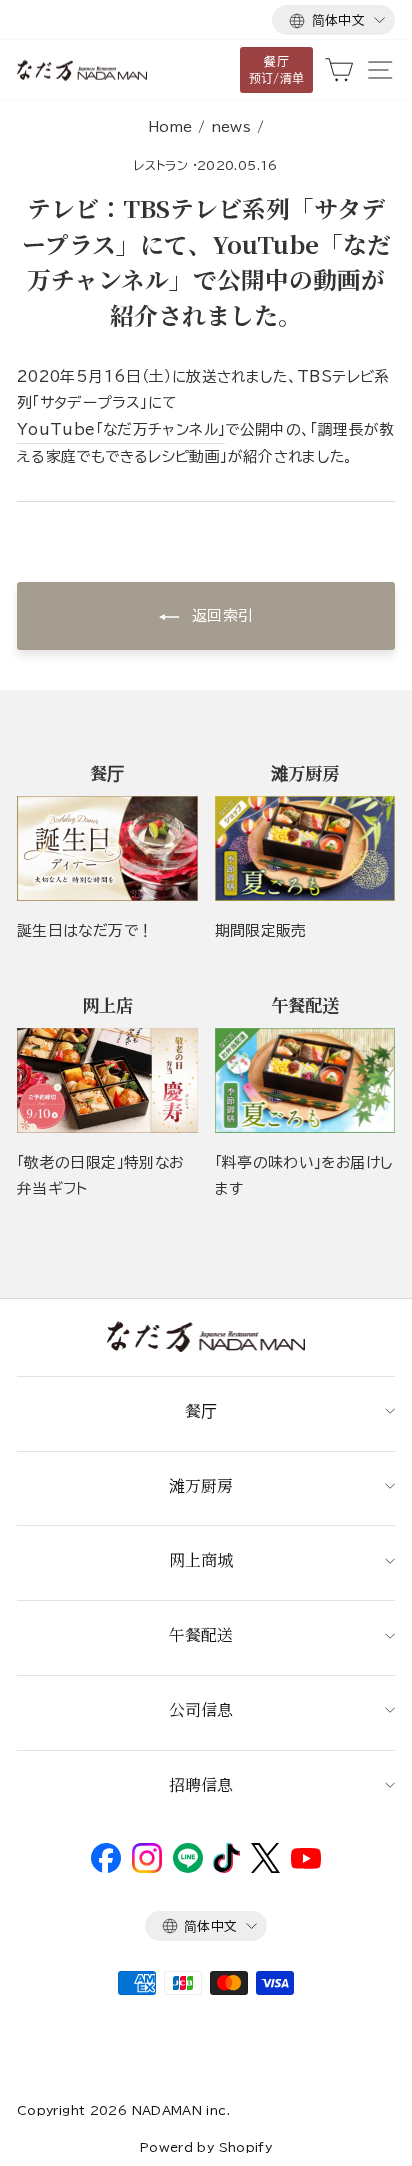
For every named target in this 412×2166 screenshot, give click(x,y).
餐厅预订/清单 (277, 69)
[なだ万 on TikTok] (226, 1868)
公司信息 (201, 1709)
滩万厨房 (201, 1485)
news (231, 127)
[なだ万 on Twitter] (265, 1868)
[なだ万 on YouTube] (306, 1864)
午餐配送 (201, 1634)
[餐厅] (107, 848)
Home (170, 127)
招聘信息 (201, 1784)
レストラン (161, 165)
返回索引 (220, 615)
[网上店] (107, 1080)
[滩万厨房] (305, 848)
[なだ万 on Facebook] (106, 1868)
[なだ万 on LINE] (188, 1868)
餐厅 (201, 1410)
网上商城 (201, 1559)
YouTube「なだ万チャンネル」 (121, 429)
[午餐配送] (305, 1080)
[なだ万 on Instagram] (147, 1868)
